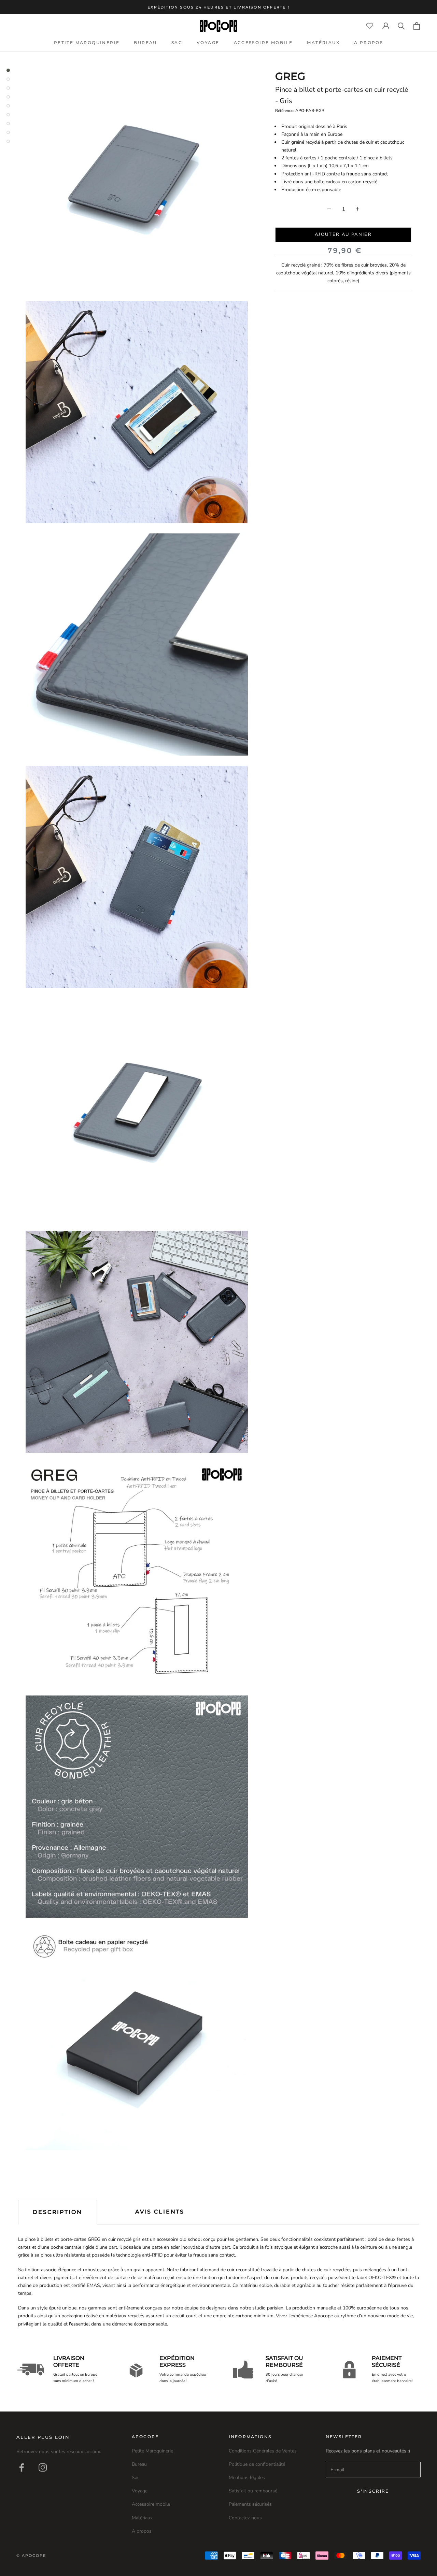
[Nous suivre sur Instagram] (43, 2467)
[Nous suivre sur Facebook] (22, 2467)
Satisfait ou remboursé (253, 2491)
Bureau (145, 42)
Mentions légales (247, 2478)
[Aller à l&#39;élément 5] (8, 106)
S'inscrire (373, 2491)
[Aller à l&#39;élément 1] (8, 70)
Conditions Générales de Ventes (263, 2451)
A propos (369, 42)
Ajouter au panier (343, 234)
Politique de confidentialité (257, 2464)
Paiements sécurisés (250, 2504)
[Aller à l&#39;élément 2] (8, 79)
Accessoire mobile (263, 42)
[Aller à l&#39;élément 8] (8, 132)
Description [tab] (58, 2212)
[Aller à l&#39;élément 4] (8, 97)
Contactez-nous (245, 2518)
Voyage (208, 42)
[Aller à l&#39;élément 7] (8, 124)
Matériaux (323, 42)
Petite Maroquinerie (87, 42)
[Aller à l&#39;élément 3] (8, 88)
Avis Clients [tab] (160, 2212)
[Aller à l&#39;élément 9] (8, 141)
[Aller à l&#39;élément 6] (8, 115)
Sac (177, 42)
